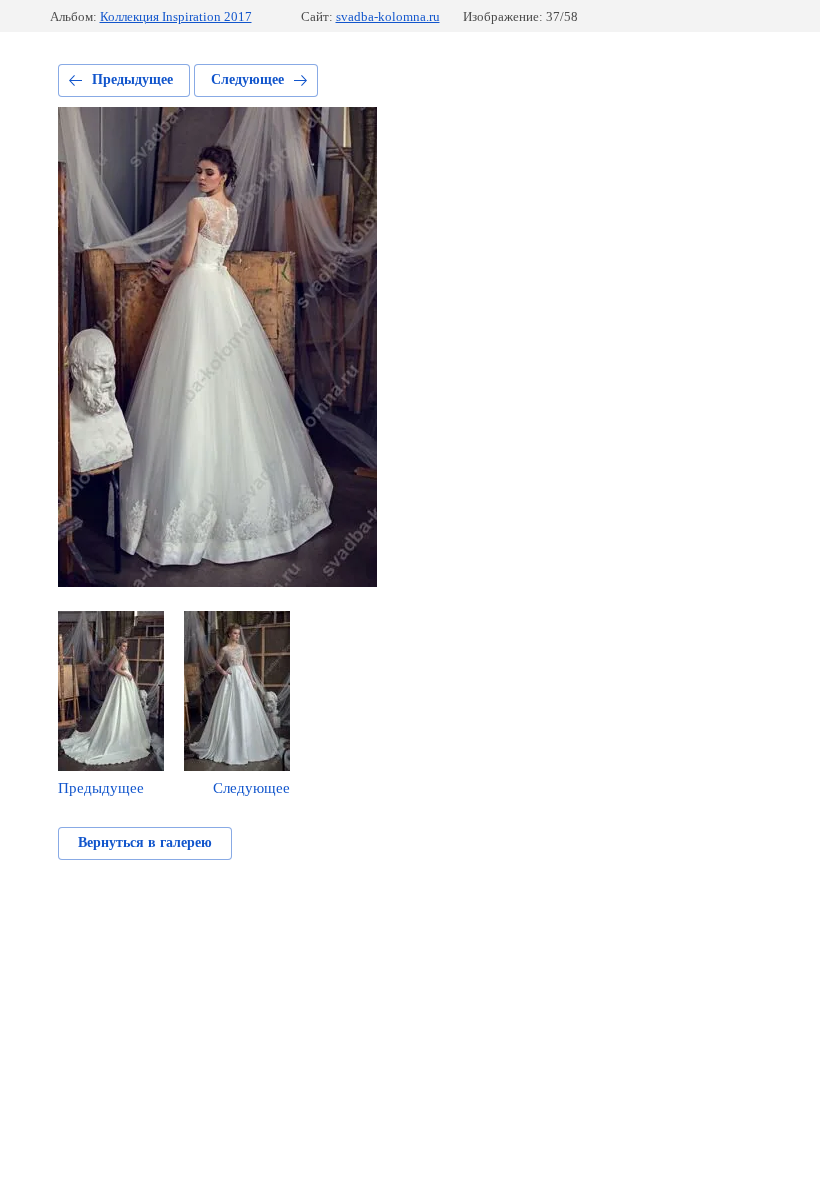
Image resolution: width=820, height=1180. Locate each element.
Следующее (247, 79)
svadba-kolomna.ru (388, 16)
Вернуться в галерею (145, 842)
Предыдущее (132, 79)
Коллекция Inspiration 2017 (176, 16)
